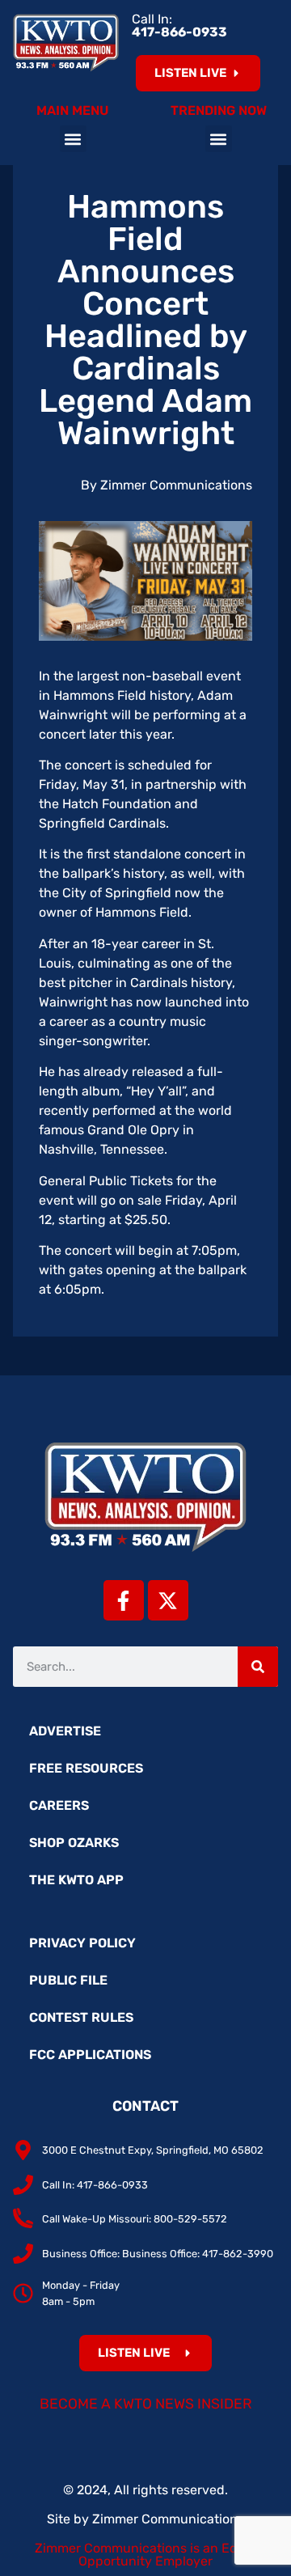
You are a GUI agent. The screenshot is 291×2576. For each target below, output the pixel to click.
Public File (68, 1980)
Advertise (65, 1731)
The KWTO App (76, 1880)
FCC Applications (90, 2055)
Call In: (179, 25)
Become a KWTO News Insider (146, 2404)
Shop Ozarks (74, 1843)
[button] (73, 139)
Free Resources (86, 1768)
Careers (59, 1805)
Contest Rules (81, 2017)
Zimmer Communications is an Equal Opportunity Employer (145, 2555)
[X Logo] (168, 1600)
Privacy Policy (82, 1943)
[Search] (258, 1667)
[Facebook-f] (124, 1600)
